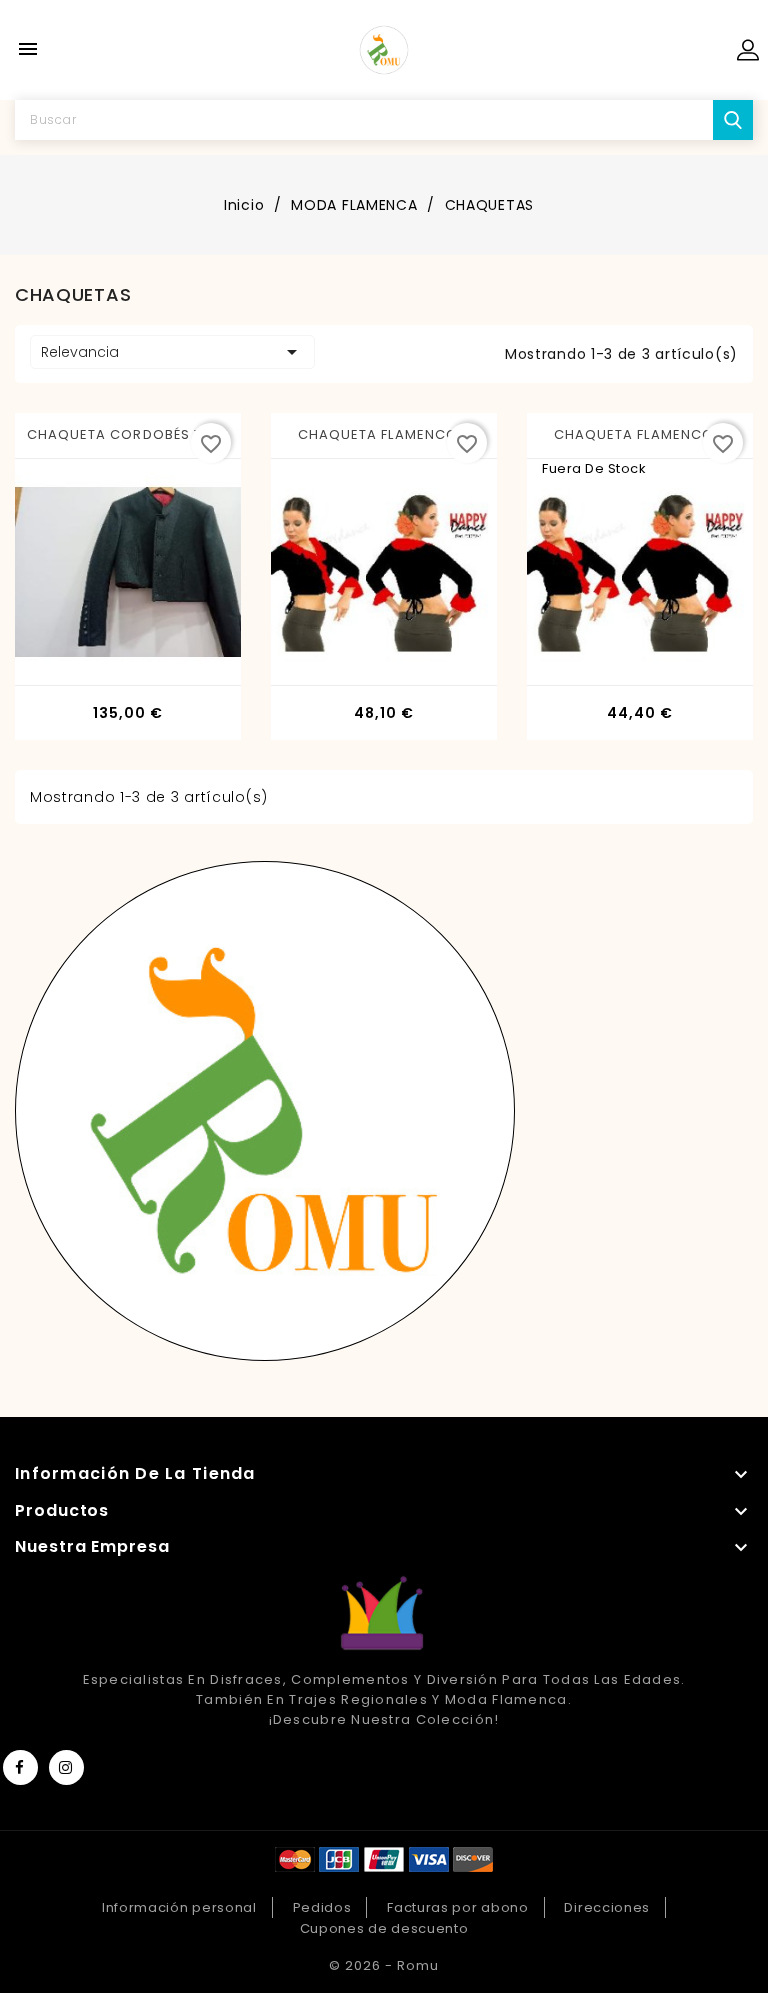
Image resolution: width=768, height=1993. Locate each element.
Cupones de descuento (384, 1928)
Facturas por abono (458, 1907)
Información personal (179, 1907)
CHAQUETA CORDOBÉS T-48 (128, 434)
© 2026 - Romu (384, 1965)
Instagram (66, 1767)
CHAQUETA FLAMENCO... (384, 434)
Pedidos (322, 1907)
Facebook (20, 1767)
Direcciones (607, 1907)
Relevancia (172, 352)
